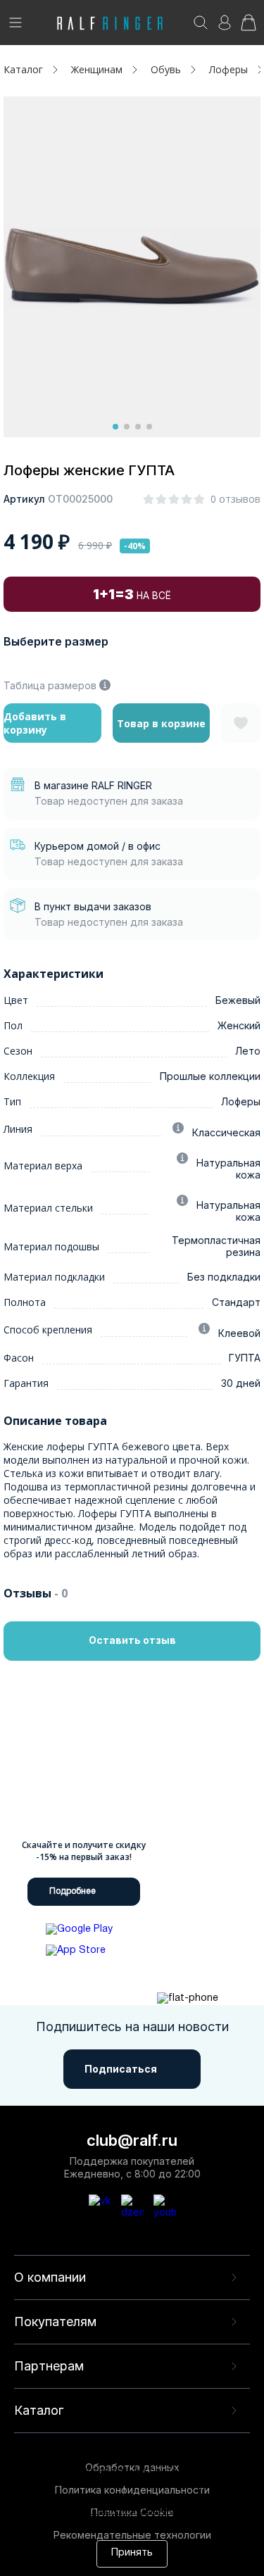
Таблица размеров (50, 685)
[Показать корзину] (249, 27)
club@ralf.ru (132, 2140)
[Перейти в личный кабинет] (225, 27)
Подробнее (73, 1891)
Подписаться (121, 2069)
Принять (132, 2553)
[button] (115, 427)
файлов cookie (46, 2498)
